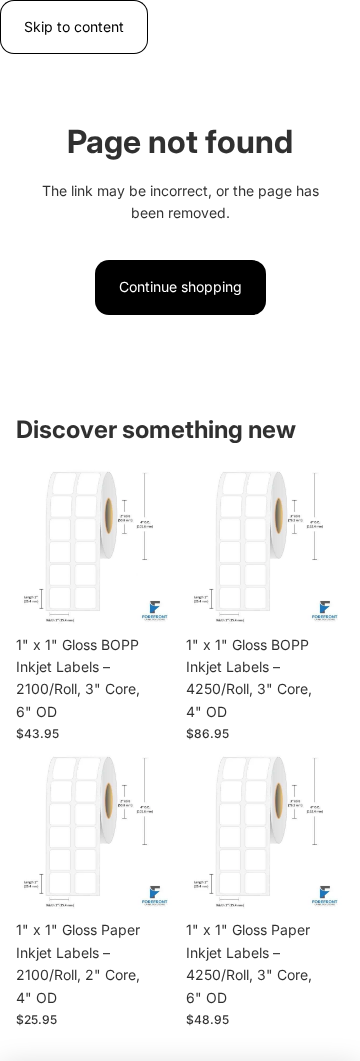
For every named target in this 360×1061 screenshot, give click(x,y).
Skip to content (74, 26)
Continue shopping (180, 286)
